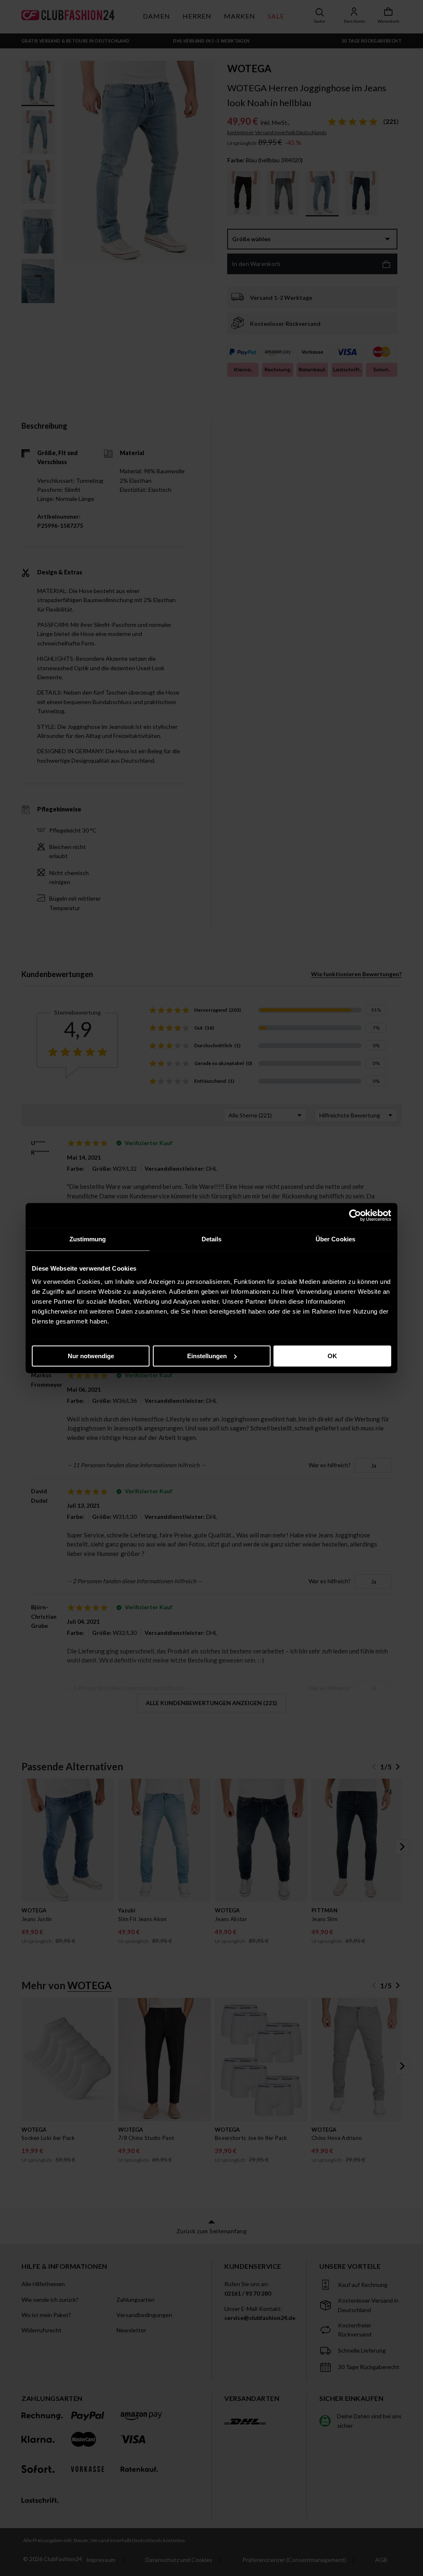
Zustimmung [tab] (88, 1239)
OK (332, 1356)
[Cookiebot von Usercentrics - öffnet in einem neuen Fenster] (355, 1215)
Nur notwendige (91, 1356)
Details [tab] (212, 1239)
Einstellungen (207, 1356)
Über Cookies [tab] (335, 1239)
